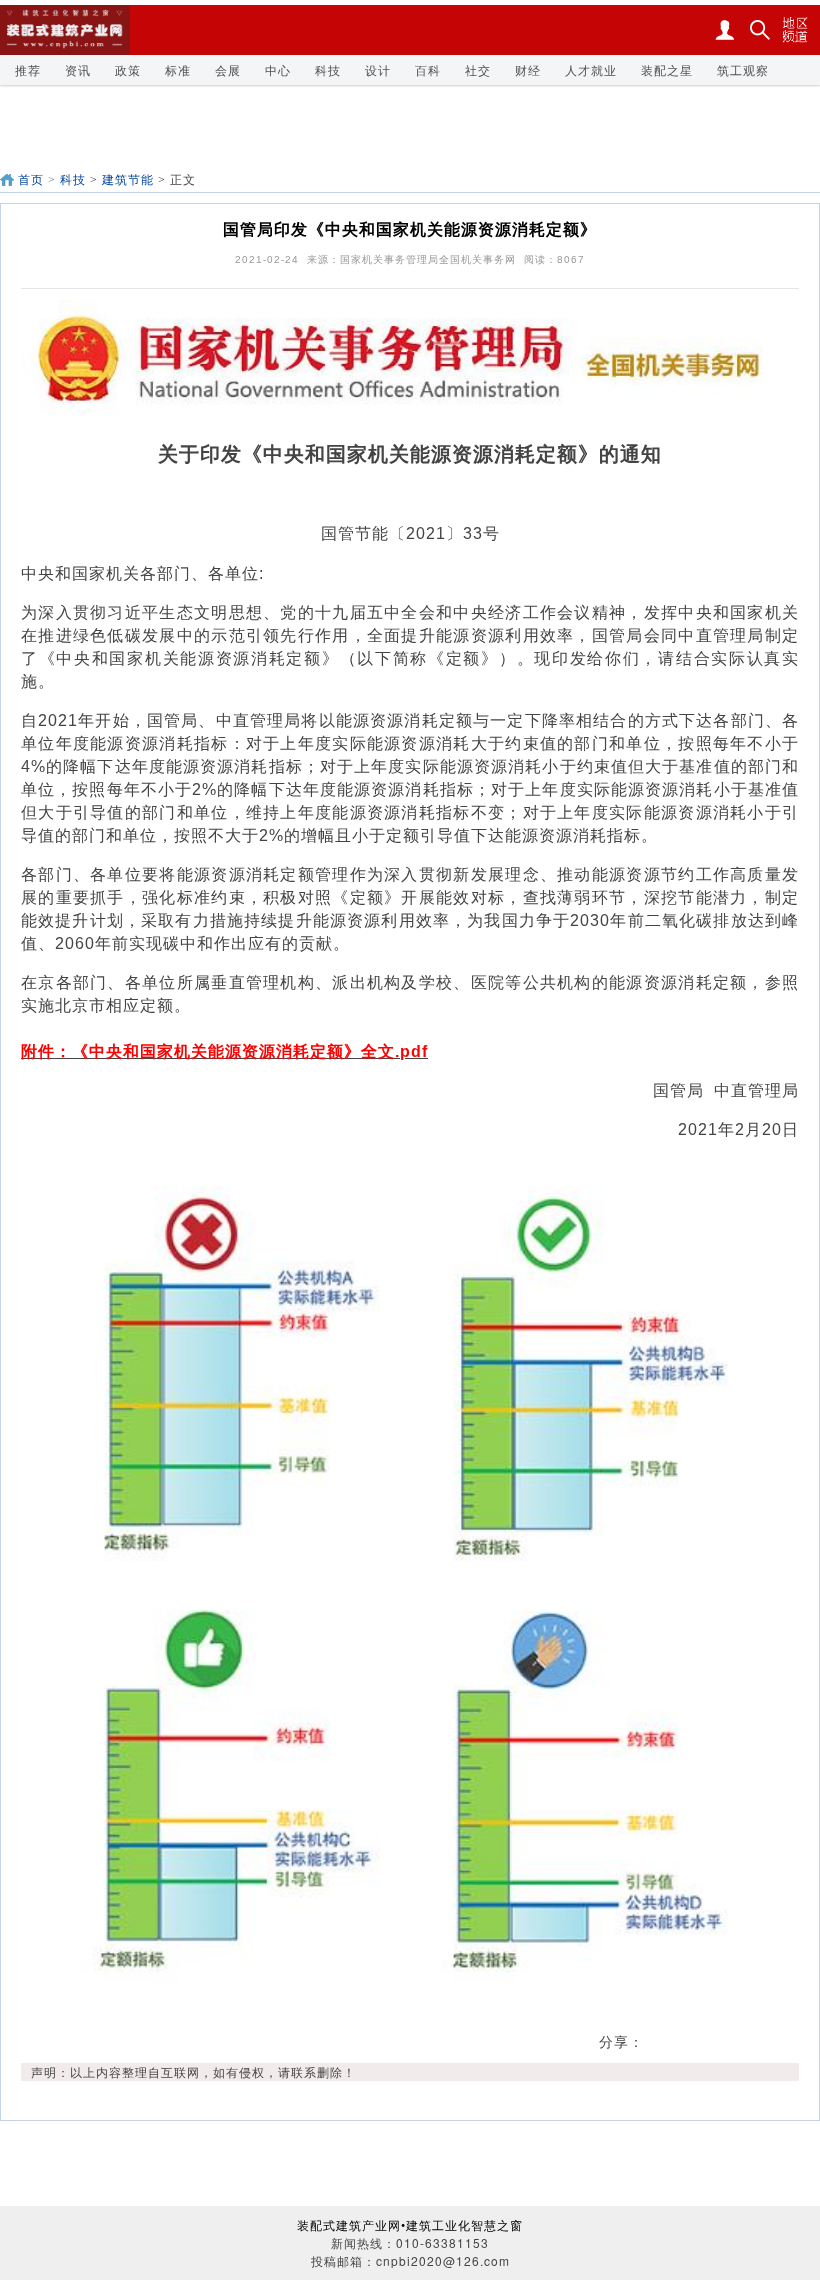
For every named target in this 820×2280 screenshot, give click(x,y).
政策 (128, 69)
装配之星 (667, 69)
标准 (178, 69)
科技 (328, 69)
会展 (228, 69)
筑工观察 (743, 69)
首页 (31, 180)
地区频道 (795, 30)
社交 (478, 69)
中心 (278, 69)
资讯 (78, 69)
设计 (378, 69)
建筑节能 (128, 180)
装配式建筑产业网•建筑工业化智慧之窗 (410, 2224)
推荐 (28, 69)
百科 (428, 69)
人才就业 (591, 69)
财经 (528, 69)
